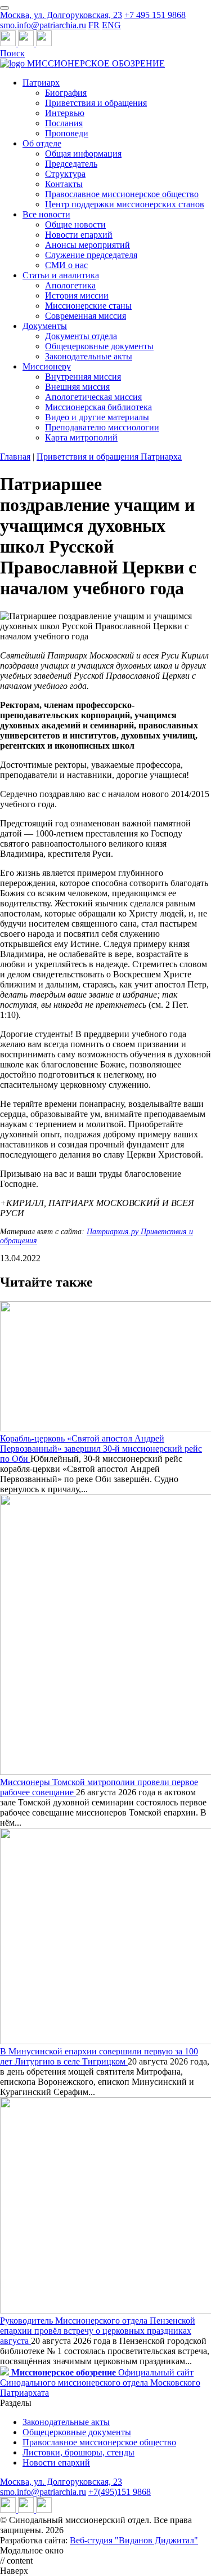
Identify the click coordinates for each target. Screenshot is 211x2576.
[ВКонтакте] (27, 43)
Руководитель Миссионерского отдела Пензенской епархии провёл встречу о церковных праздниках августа (98, 2331)
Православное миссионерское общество (122, 194)
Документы (45, 326)
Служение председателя (91, 255)
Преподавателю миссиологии (102, 427)
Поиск (12, 53)
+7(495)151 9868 (120, 2492)
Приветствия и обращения (96, 103)
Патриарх (41, 83)
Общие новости (75, 224)
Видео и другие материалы (97, 417)
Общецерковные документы (99, 346)
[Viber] (44, 43)
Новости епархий (79, 235)
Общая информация (83, 154)
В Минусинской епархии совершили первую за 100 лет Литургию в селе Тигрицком (99, 2056)
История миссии (77, 295)
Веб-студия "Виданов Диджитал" (134, 2540)
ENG (111, 25)
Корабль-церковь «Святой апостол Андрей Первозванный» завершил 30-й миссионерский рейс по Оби (101, 1449)
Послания (64, 123)
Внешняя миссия (77, 387)
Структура (65, 174)
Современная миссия (86, 316)
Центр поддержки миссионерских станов (125, 204)
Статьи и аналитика (61, 275)
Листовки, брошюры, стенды (78, 2452)
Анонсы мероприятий (87, 245)
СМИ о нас (66, 265)
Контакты (64, 184)
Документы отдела (81, 336)
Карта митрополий (81, 437)
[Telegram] (9, 43)
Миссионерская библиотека (98, 407)
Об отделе (42, 143)
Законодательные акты (89, 356)
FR (94, 25)
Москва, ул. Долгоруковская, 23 (61, 15)
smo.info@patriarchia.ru (43, 25)
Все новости (46, 214)
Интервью (65, 113)
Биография (66, 93)
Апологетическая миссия (93, 397)
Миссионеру (47, 366)
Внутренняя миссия (83, 377)
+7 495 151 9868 (155, 15)
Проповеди (67, 133)
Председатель (71, 164)
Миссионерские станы (88, 306)
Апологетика (70, 285)
